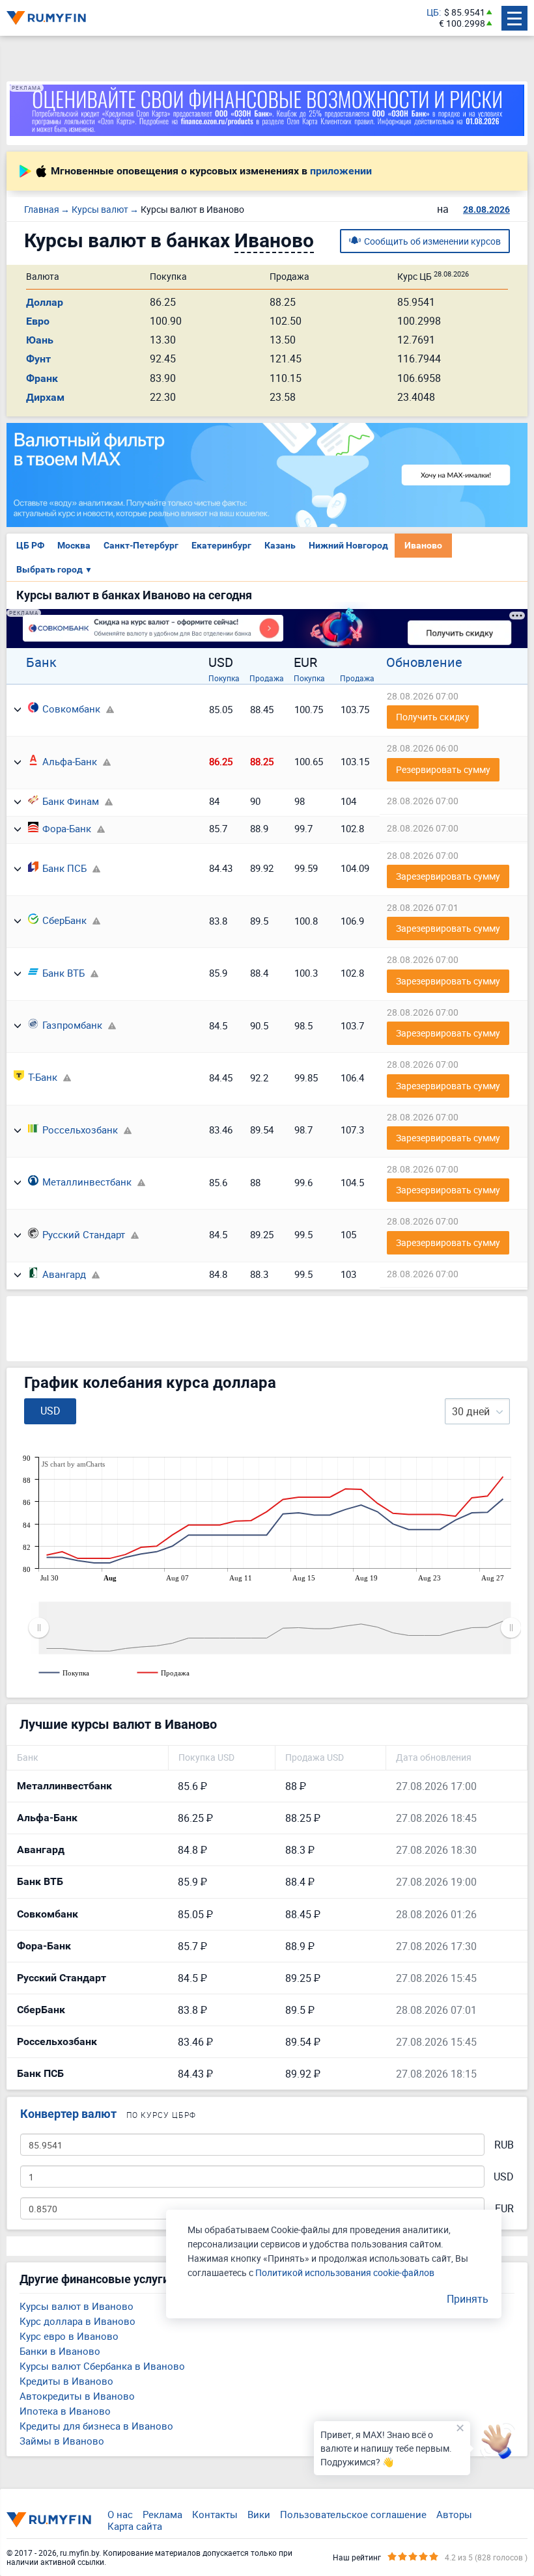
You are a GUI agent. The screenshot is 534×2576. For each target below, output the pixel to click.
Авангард (64, 1274)
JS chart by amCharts (73, 1464)
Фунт (38, 359)
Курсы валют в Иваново (77, 2306)
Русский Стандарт (84, 1234)
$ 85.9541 (465, 13)
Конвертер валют (68, 2114)
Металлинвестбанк (87, 1182)
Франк (42, 378)
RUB (504, 2145)
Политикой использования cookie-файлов (345, 2272)
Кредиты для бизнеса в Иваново (96, 2426)
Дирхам (45, 397)
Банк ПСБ (64, 868)
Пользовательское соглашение (353, 2514)
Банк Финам (71, 801)
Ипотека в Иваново (65, 2411)
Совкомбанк (71, 709)
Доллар (45, 302)
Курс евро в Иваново (69, 2336)
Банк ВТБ (63, 973)
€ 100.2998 (462, 24)
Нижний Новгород (348, 545)
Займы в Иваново (62, 2441)
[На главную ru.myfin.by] (49, 2519)
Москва (74, 545)
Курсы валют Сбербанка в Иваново (102, 2366)
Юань (40, 340)
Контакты (215, 2514)
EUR (504, 2209)
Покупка (224, 678)
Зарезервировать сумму (448, 876)
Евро (38, 321)
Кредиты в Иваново (66, 2381)
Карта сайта (135, 2526)
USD (504, 2177)
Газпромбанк (72, 1025)
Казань (280, 545)
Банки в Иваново (60, 2351)
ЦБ (433, 13)
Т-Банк (43, 1077)
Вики (259, 2514)
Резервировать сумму (443, 769)
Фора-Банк (67, 828)
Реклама (162, 2514)
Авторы (454, 2514)
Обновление (424, 662)
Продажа (267, 678)
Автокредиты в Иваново (77, 2396)
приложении (341, 171)
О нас (120, 2514)
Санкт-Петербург (141, 545)
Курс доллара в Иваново (77, 2321)
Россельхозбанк (80, 1130)
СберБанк (64, 920)
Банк (41, 662)
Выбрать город (54, 569)
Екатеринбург (221, 545)
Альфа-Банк (70, 761)
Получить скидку (433, 717)
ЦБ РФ (30, 545)
